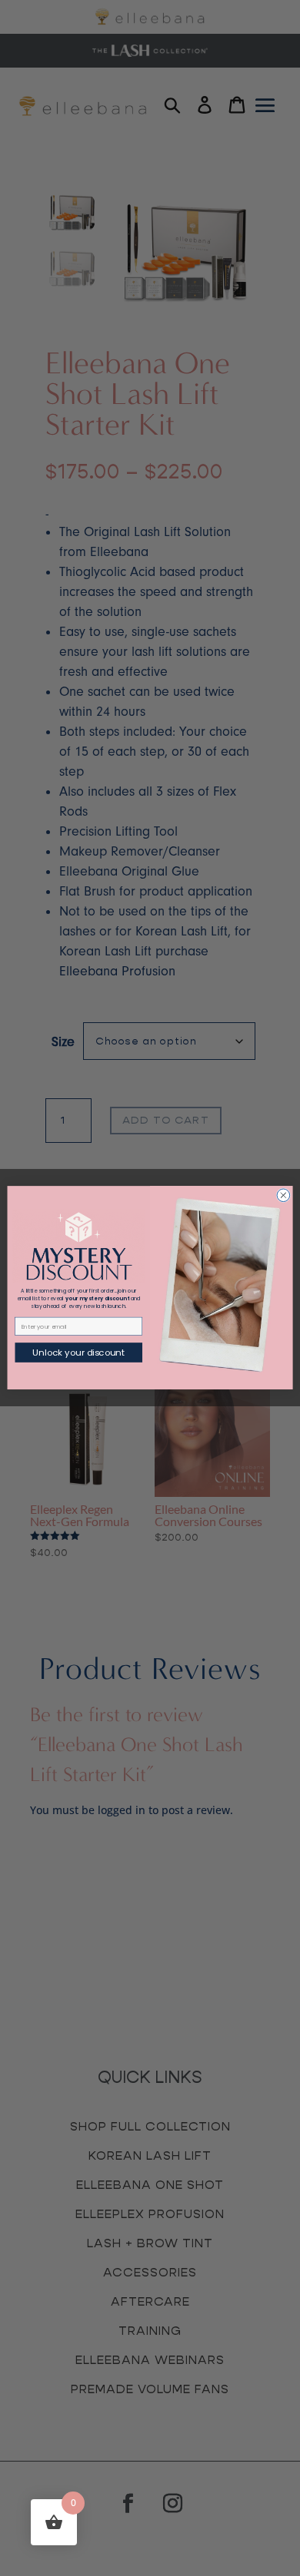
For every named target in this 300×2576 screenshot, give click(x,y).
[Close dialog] (283, 1195)
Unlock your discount (78, 1353)
